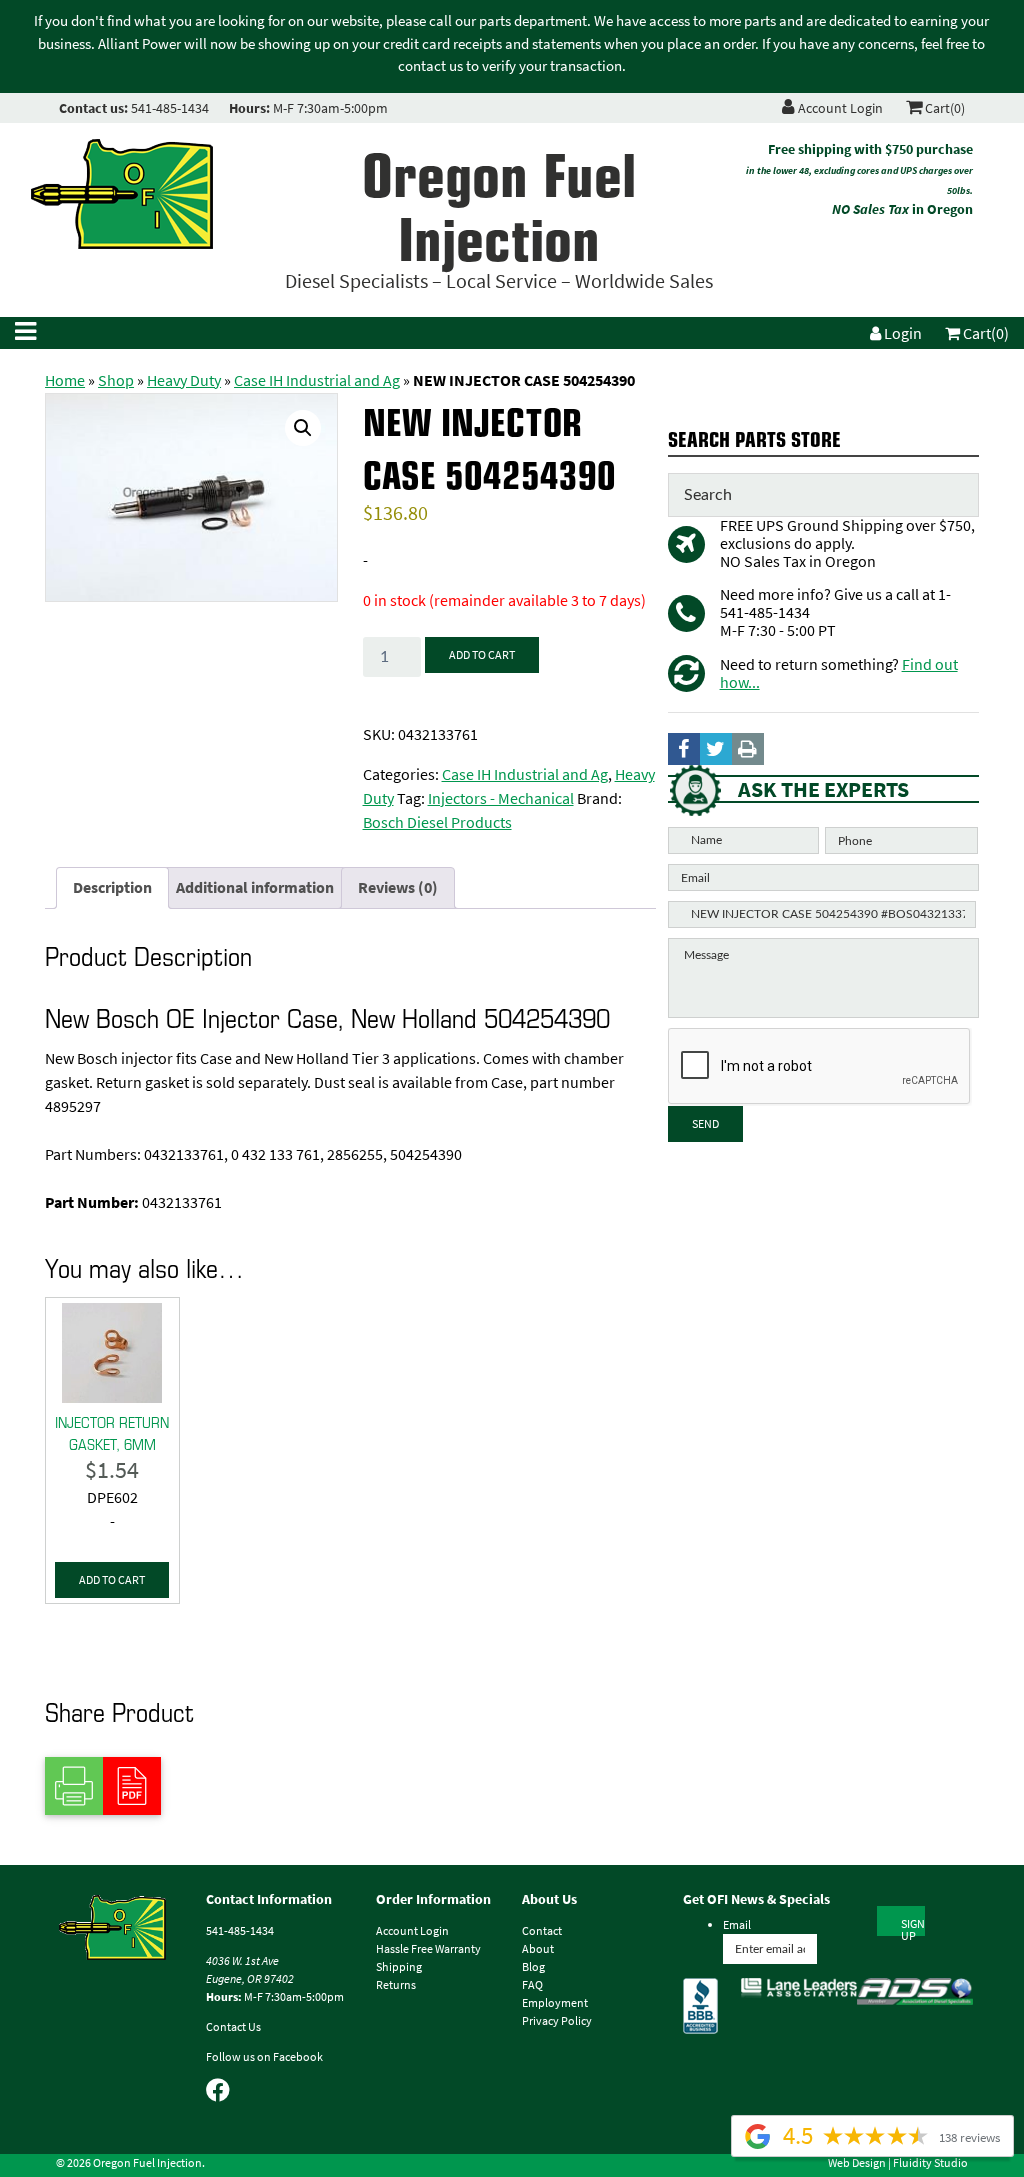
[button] (303, 428)
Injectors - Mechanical (501, 798)
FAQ (532, 1985)
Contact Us (233, 2027)
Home (65, 380)
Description (112, 887)
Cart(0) (943, 108)
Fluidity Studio (930, 2163)
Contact (542, 1931)
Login (901, 333)
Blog (533, 1967)
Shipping (399, 1967)
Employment (555, 2003)
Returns (396, 1985)
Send (705, 1124)
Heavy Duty (184, 380)
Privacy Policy (557, 2021)
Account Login (839, 108)
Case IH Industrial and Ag (317, 380)
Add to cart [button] (112, 1580)
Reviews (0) (398, 887)
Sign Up (913, 1926)
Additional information (255, 887)
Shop (116, 380)
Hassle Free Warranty (428, 1949)
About (538, 1949)
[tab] (112, 888)
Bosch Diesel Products (437, 822)
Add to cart (482, 655)
